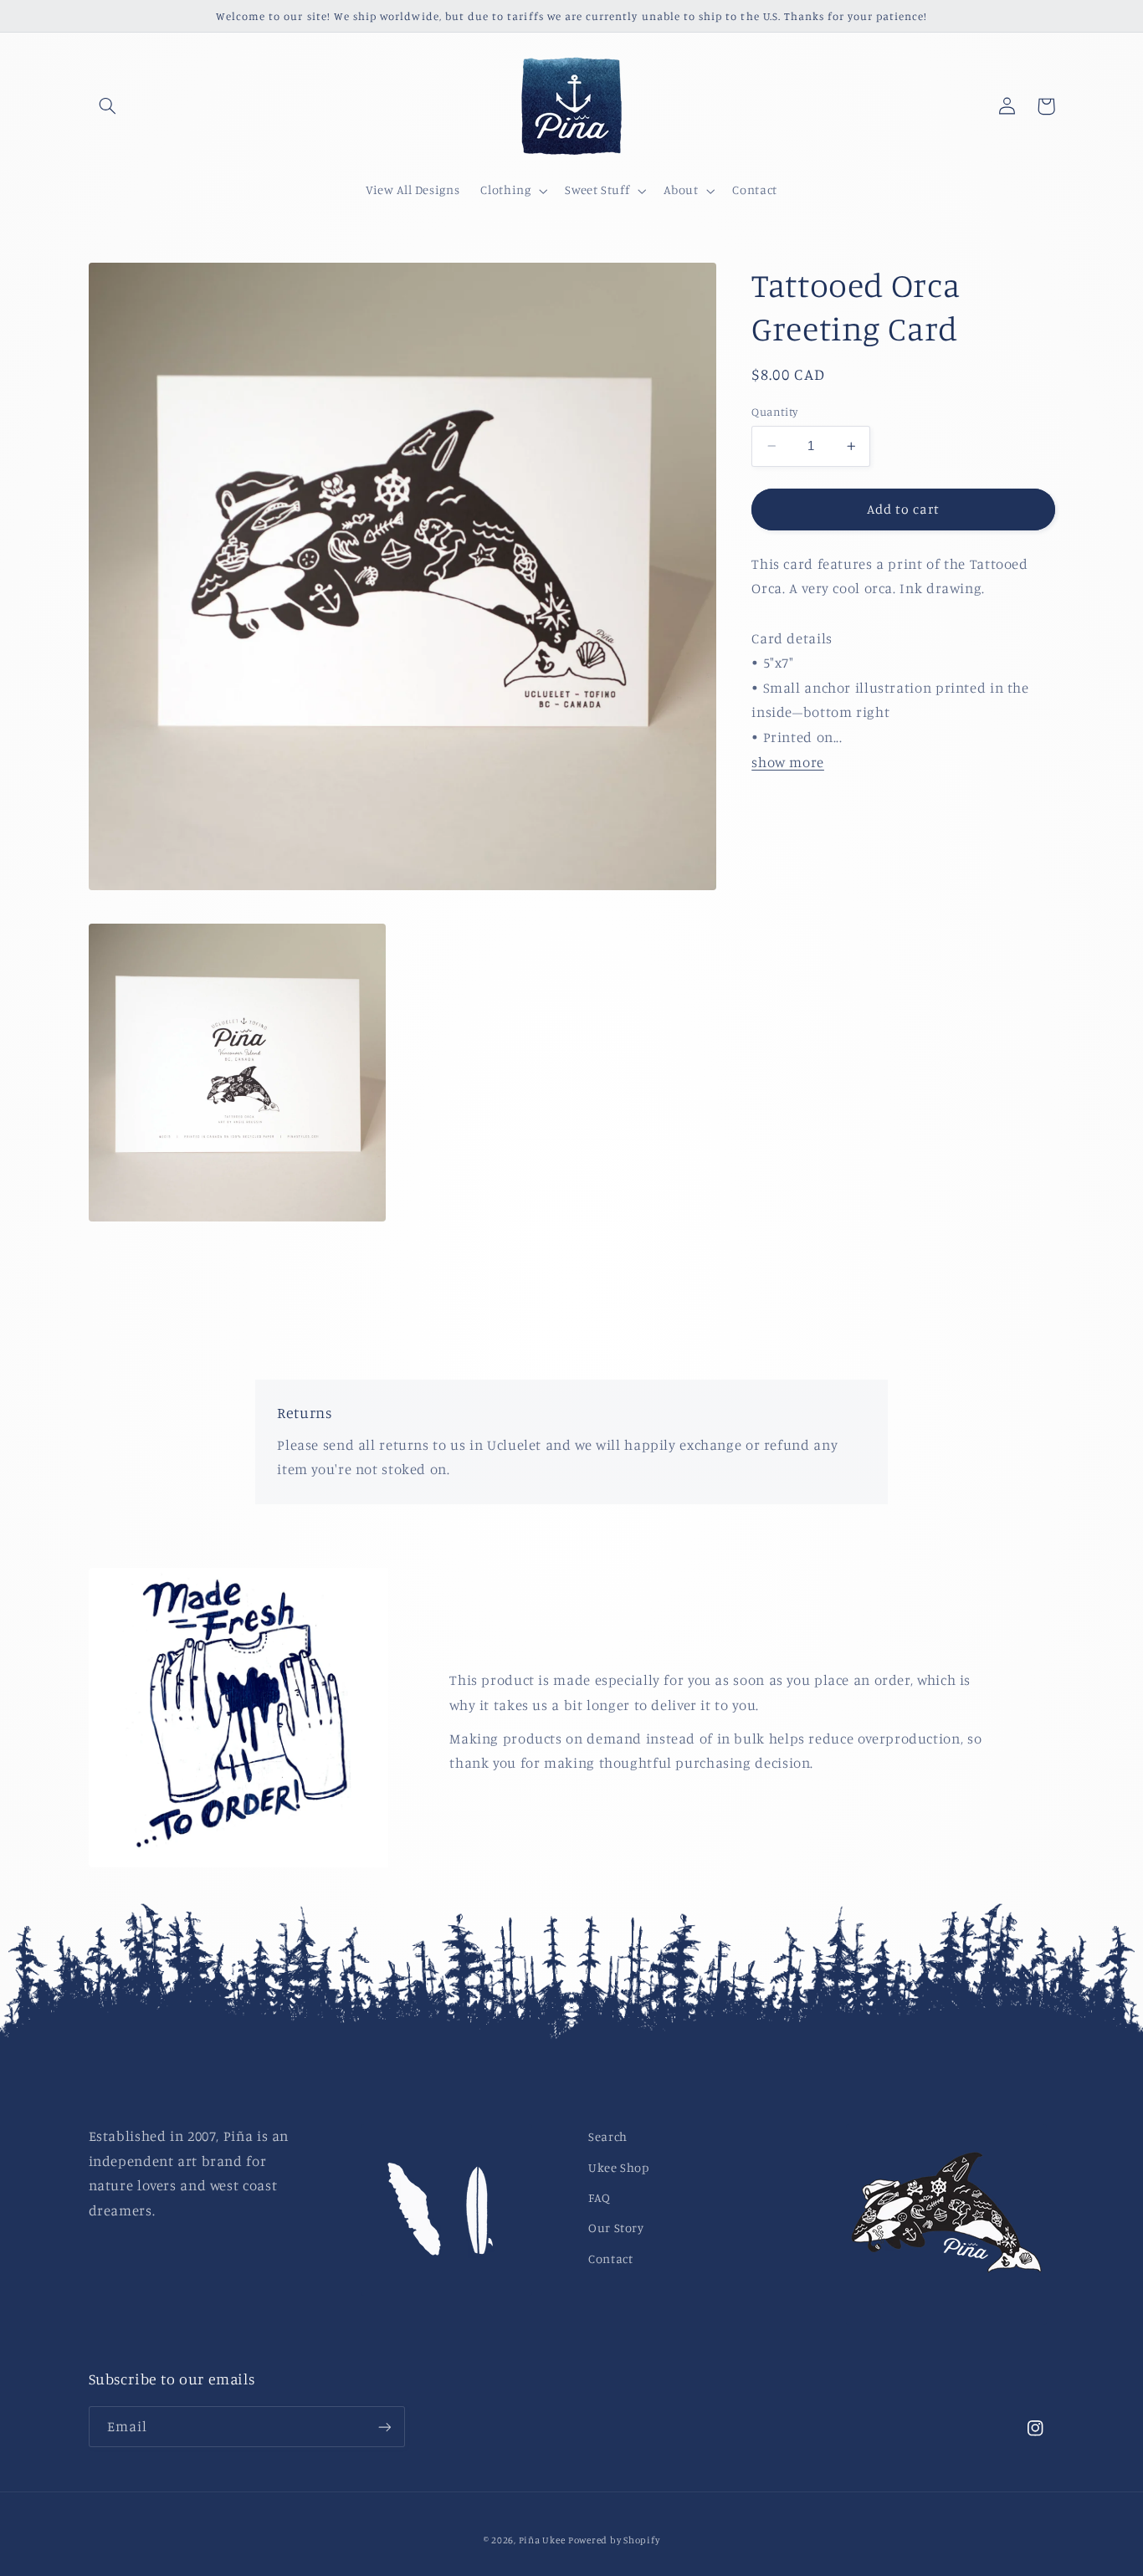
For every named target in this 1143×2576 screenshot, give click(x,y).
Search (608, 2136)
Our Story (616, 2228)
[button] (108, 106)
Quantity (774, 412)
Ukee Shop (619, 2167)
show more (788, 762)
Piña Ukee (542, 2540)
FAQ (600, 2197)
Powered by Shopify (614, 2540)
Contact (610, 2258)
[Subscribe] (384, 2427)
